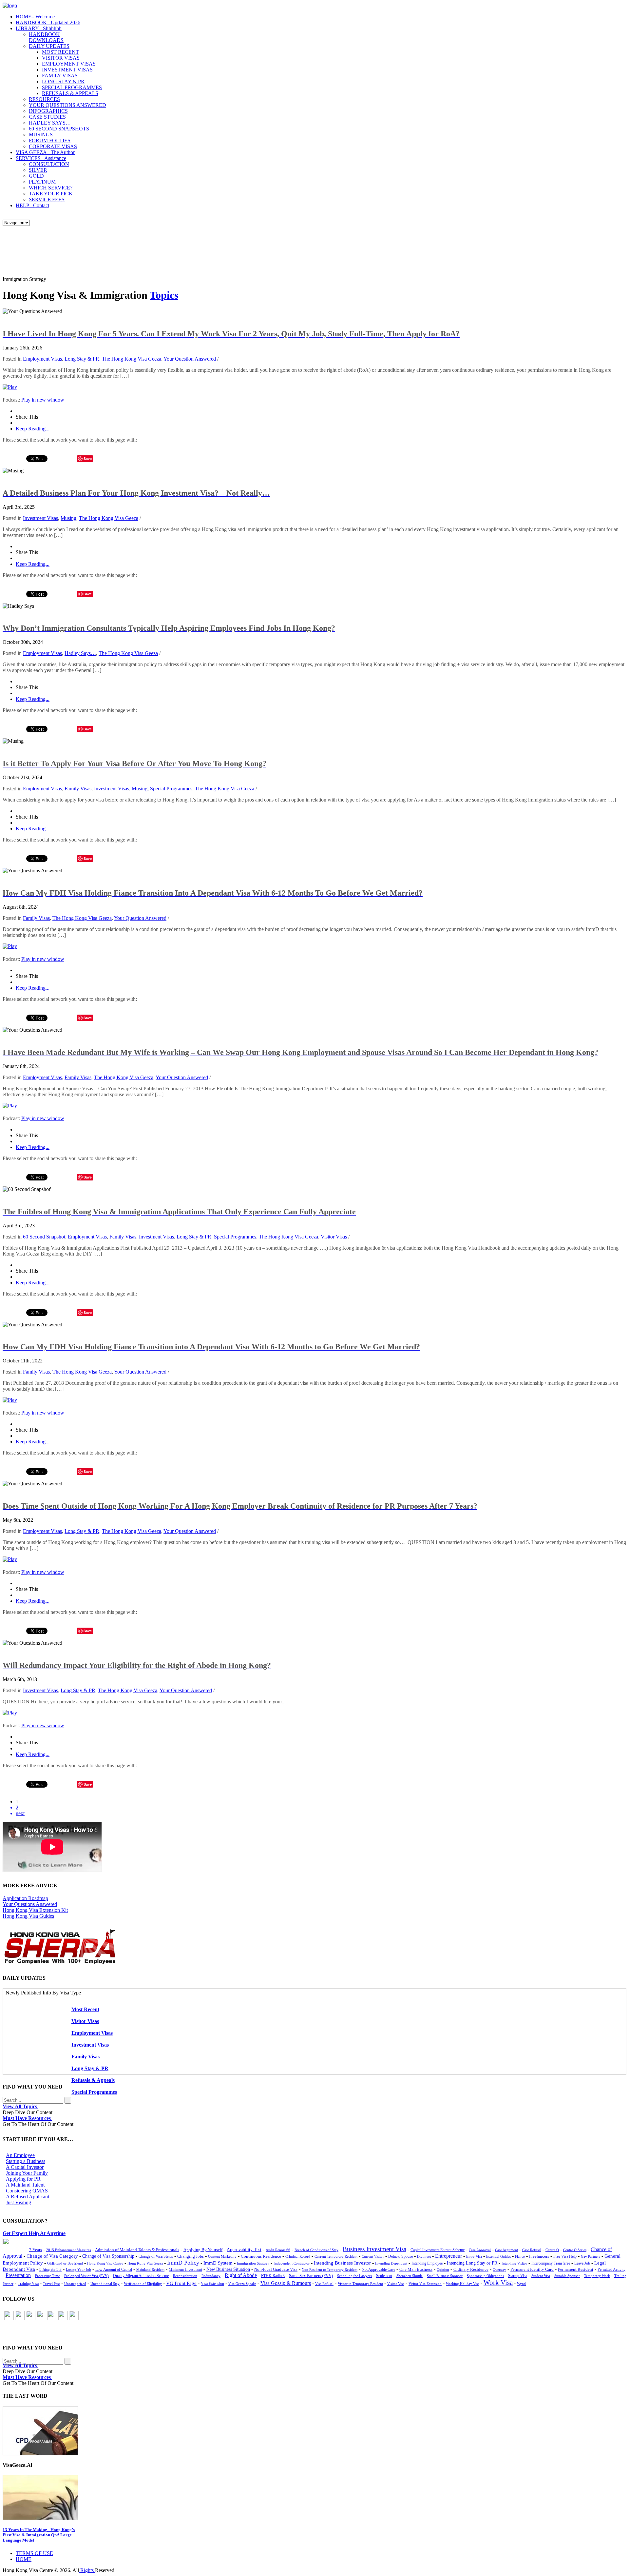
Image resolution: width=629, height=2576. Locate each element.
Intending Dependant (391, 2263)
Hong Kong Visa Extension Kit (35, 1910)
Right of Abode (241, 2275)
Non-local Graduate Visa (276, 2269)
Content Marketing (222, 2256)
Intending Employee (427, 2263)
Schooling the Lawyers (354, 2276)
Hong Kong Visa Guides (28, 1916)
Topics (164, 295)
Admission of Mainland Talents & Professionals (137, 2250)
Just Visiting (19, 2202)
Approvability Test (244, 2250)
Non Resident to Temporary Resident (330, 2269)
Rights (87, 2570)
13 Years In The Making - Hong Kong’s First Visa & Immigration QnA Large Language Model (39, 2535)
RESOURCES (44, 99)
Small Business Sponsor (445, 2276)
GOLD (36, 176)
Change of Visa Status (156, 2256)
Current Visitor (373, 2256)
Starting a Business (26, 2161)
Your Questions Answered (30, 1904)
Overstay (499, 2269)
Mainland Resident (150, 2269)
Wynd (521, 2284)
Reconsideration (185, 2276)
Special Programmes (171, 789)
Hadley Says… (80, 653)
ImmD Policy (183, 2263)
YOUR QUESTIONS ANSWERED (67, 105)
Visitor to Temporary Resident (360, 2284)
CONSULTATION (49, 164)
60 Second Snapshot (44, 1237)
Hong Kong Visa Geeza (145, 2263)
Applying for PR (23, 2179)
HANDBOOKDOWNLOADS (46, 37)
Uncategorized (75, 2284)
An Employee (20, 2155)
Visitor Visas (334, 1237)
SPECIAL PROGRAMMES (72, 87)
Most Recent (85, 2009)
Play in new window (43, 400)
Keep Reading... (33, 429)
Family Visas (78, 789)
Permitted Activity (611, 2270)
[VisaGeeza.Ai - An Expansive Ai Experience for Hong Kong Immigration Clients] (314, 2497)
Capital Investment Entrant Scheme (438, 2250)
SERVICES (41, 158)
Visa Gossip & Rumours (286, 2283)
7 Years (36, 2250)
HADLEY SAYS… (50, 123)
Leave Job (582, 2263)
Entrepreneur (448, 2256)
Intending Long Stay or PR (472, 2263)
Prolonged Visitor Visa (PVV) (86, 2276)
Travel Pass (51, 2284)
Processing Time (48, 2276)
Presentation (18, 2275)
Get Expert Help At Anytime (34, 2233)
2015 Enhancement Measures (68, 2250)
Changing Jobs (191, 2256)
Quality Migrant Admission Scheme (141, 2276)
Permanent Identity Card (532, 2269)
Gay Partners (591, 2256)
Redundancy (211, 2276)
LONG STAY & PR (63, 81)
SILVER (38, 170)
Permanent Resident (576, 2269)
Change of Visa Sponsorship (108, 2256)
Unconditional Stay (105, 2284)
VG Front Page (181, 2283)
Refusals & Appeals (93, 2080)
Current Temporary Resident (336, 2256)
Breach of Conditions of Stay (316, 2250)
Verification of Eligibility (143, 2284)
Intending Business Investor (342, 2263)
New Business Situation (228, 2269)
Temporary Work (597, 2276)
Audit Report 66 (278, 2250)
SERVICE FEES (47, 199)
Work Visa (498, 2283)
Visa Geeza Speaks (242, 2284)
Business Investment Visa (374, 2249)
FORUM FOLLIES (50, 140)
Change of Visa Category (52, 2256)
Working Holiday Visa (463, 2284)
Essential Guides (498, 2256)
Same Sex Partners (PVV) (311, 2276)
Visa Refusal (324, 2284)
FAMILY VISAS (60, 76)
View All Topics (20, 2106)
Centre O (552, 2250)
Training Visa (28, 2284)
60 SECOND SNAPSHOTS (59, 129)
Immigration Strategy (253, 2263)
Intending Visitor (514, 2263)
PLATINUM (42, 182)
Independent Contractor (292, 2263)
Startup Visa (518, 2276)
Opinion (443, 2269)
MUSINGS (41, 135)
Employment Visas (42, 359)
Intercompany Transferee (551, 2263)
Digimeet (424, 2257)
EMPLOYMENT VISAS (69, 64)
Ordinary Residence (471, 2269)
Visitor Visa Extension (425, 2284)
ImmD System (218, 2263)
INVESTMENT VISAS (67, 70)
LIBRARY (39, 28)
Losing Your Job (78, 2269)
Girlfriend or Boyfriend (65, 2263)
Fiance (520, 2256)
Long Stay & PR (82, 359)
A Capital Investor (25, 2167)
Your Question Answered (190, 359)
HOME (35, 17)
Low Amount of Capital (114, 2270)
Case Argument (506, 2250)
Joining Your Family (27, 2173)
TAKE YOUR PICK (51, 194)
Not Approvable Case (378, 2270)
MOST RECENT (60, 52)
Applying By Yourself (203, 2250)
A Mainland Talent (25, 2185)
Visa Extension (212, 2284)
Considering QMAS (27, 2191)
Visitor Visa (396, 2284)
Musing (68, 518)
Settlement (384, 2276)
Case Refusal (532, 2250)
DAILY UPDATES (49, 46)
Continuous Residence (261, 2256)
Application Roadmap (25, 1898)
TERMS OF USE (34, 2553)
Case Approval (480, 2250)
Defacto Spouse (400, 2256)
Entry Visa (474, 2256)
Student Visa (541, 2276)
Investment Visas (40, 518)
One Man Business (416, 2269)
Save (88, 458)
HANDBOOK (48, 22)
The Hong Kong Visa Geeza (132, 359)
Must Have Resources (27, 2118)
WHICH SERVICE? (51, 188)
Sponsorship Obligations (485, 2276)
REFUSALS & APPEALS (70, 93)
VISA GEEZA (45, 152)
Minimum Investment (185, 2270)
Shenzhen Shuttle (410, 2276)
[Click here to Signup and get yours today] (314, 2431)
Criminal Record (298, 2256)
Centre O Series (575, 2250)
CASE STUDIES (47, 117)
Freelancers (539, 2256)
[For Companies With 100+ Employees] (60, 1963)
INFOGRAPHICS (48, 111)
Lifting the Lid (50, 2270)
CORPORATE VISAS (53, 146)
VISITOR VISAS (61, 58)
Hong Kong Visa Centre (105, 2263)
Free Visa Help (565, 2257)
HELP (32, 205)
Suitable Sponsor (567, 2276)
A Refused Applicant (28, 2197)
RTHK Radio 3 (273, 2276)
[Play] (10, 387)
